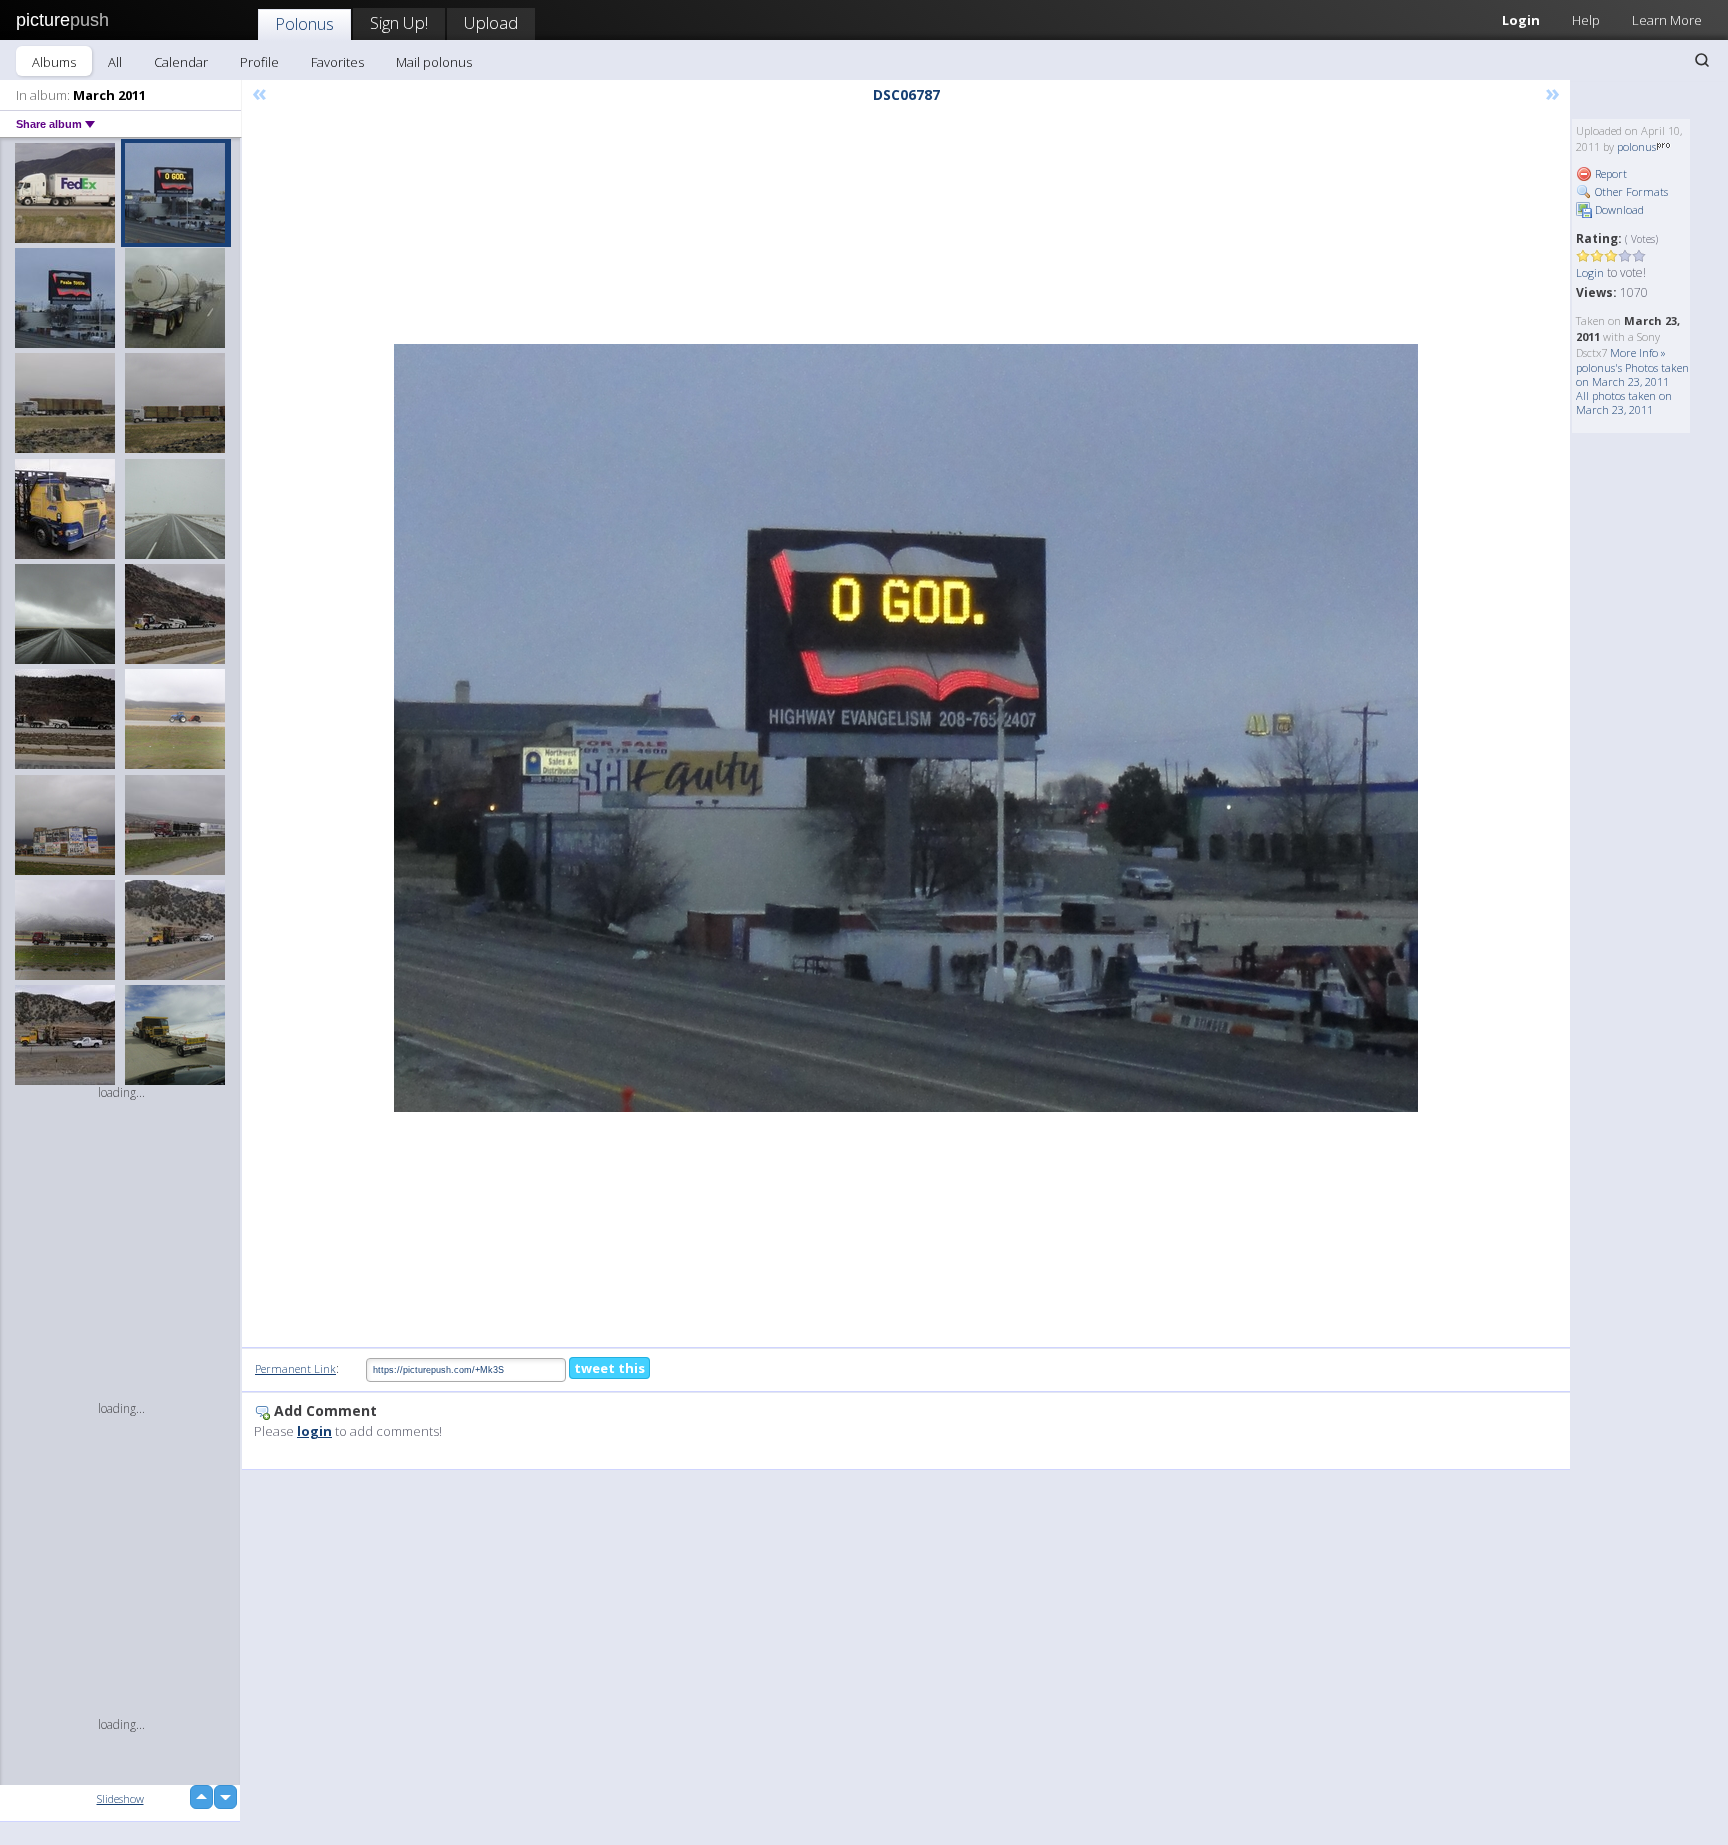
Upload (491, 22)
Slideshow (120, 1798)
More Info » (1638, 352)
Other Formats (1630, 191)
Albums (54, 62)
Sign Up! (399, 22)
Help (1586, 20)
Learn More (1667, 20)
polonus (1636, 146)
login (314, 1431)
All (115, 62)
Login (1521, 20)
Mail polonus (434, 62)
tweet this (609, 1368)
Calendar (181, 62)
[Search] (1702, 60)
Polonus (304, 23)
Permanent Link (295, 1368)
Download (1618, 209)
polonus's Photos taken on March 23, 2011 (1632, 374)
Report (1609, 173)
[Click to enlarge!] (906, 728)
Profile (259, 62)
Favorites (337, 62)
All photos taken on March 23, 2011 (1624, 402)
